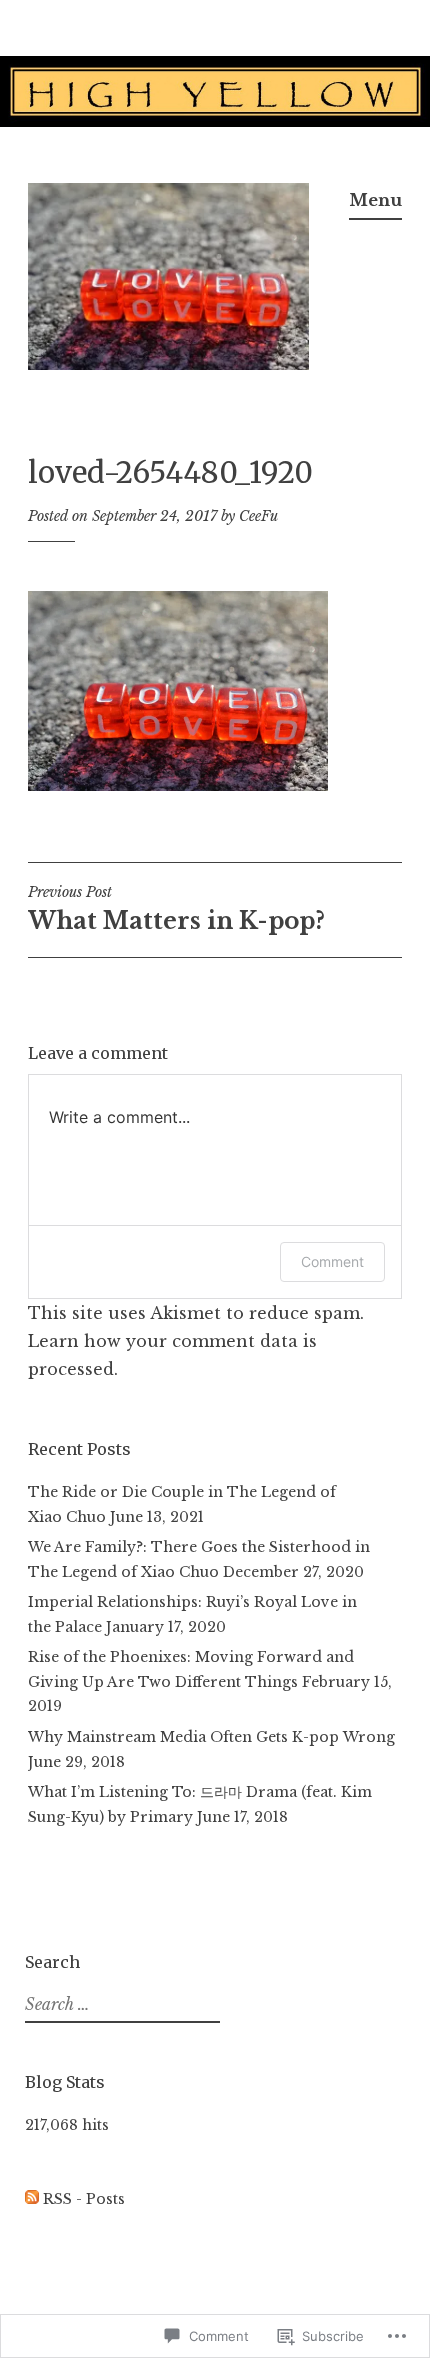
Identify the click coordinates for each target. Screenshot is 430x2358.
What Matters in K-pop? (176, 909)
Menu (375, 200)
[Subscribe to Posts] (32, 2199)
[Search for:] (120, 2005)
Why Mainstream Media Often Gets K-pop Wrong (211, 1737)
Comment (332, 1261)
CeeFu (258, 516)
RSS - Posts (84, 2199)
